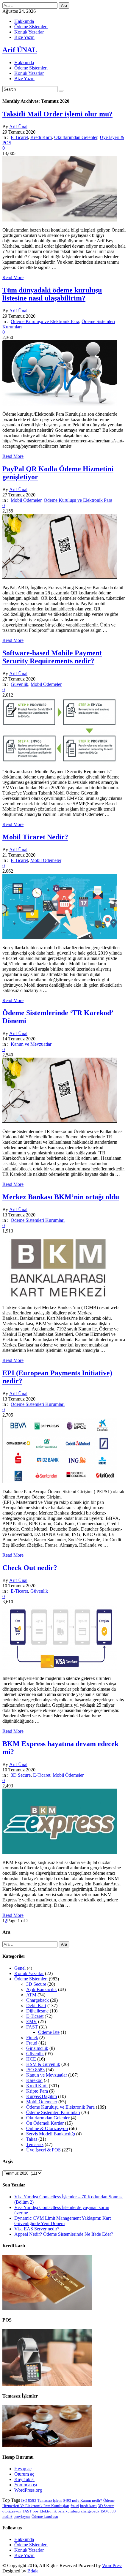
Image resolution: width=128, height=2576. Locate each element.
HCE (31, 2059)
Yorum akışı (26, 2485)
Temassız (35, 2144)
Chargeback (38, 2000)
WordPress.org (28, 2490)
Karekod (34, 2080)
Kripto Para (37, 2091)
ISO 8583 (35, 2070)
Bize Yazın (24, 37)
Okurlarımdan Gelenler (76, 137)
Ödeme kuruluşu (45, 2516)
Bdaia (33, 2571)
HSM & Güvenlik (43, 2064)
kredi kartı (88, 2506)
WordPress (112, 2565)
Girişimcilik (37, 2048)
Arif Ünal (18, 127)
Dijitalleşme (37, 2011)
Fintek (32, 2038)
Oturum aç (24, 2474)
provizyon (22, 2516)
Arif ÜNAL (20, 50)
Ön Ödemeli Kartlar (45, 2123)
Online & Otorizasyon (47, 2128)
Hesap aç (23, 2469)
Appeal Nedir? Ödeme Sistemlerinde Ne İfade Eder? (64, 2234)
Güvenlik (19, 684)
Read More (13, 277)
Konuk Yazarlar (29, 32)
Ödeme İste (49, 2032)
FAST (32, 2027)
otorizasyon (12, 2511)
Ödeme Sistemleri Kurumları (38, 1220)
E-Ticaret (19, 137)
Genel (20, 1968)
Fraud (32, 2043)
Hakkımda (24, 21)
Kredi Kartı (41, 137)
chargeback (90, 2511)
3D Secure (21, 1775)
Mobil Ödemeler (26, 500)
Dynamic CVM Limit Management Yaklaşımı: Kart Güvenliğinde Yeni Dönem (63, 2221)
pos (36, 2511)
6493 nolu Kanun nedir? (82, 2500)
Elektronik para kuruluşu (60, 2511)
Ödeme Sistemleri (31, 27)
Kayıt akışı (24, 2479)
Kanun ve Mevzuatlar (31, 1044)
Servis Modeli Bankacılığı (51, 2134)
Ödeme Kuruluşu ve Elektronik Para (45, 321)
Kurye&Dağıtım (42, 2096)
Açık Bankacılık (42, 1989)
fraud (75, 2506)
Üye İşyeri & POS (43, 2150)
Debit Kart (36, 2005)
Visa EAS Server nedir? (37, 2229)
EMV (32, 2022)
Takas (32, 2139)
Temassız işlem (50, 2500)
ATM (31, 1995)
